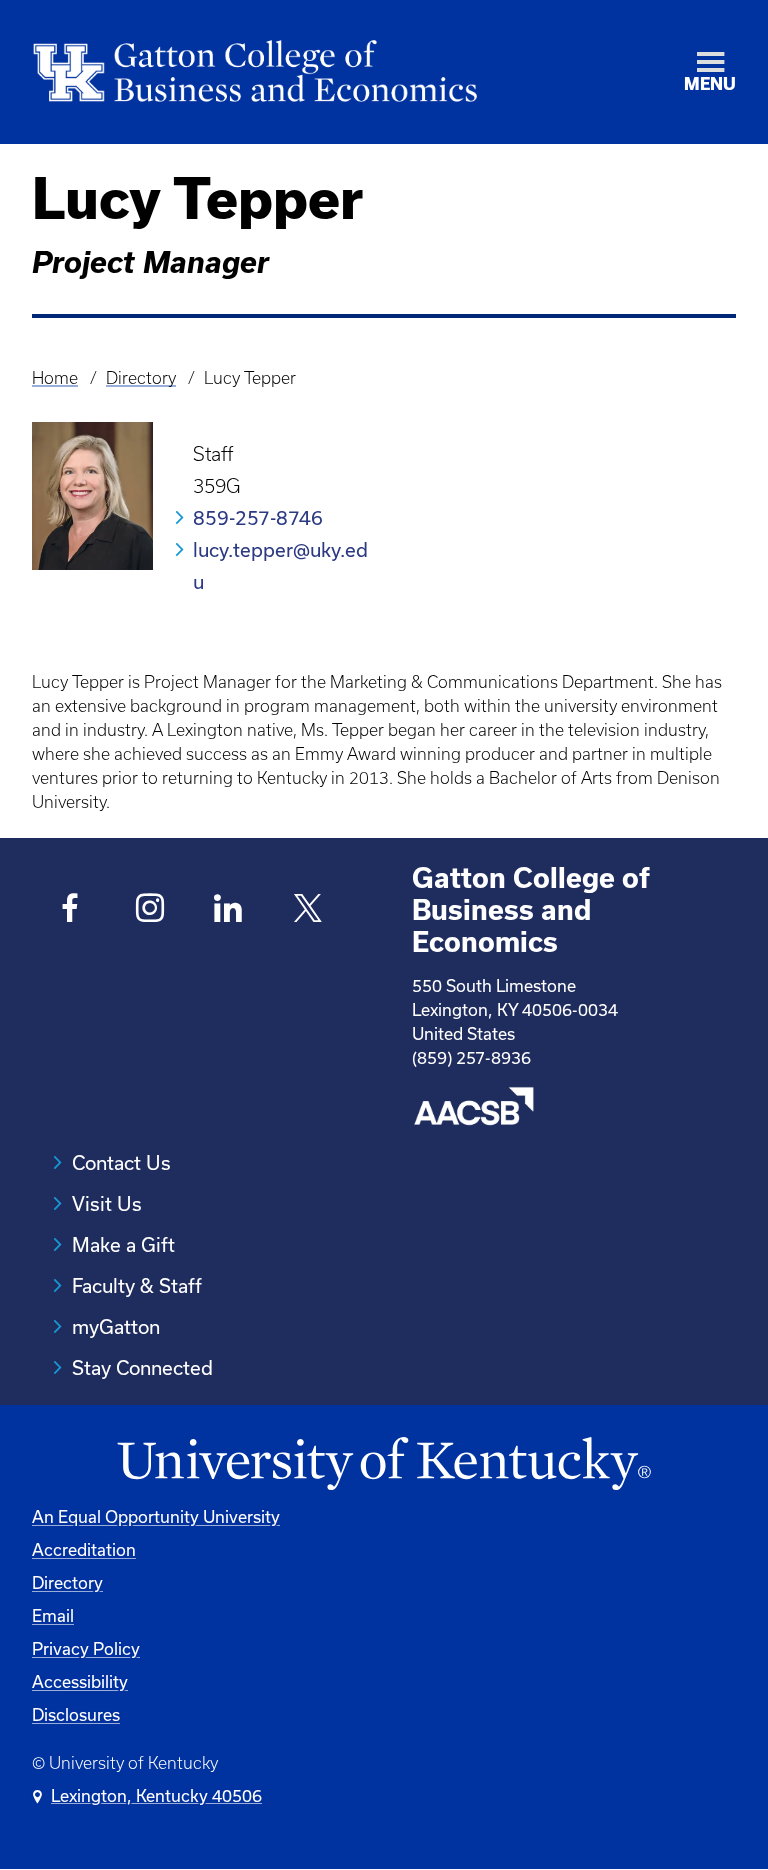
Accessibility (80, 1681)
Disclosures (76, 1714)
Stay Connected (142, 1367)
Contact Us (121, 1162)
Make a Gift (123, 1244)
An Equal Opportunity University (156, 1516)
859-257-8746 (258, 517)
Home (55, 378)
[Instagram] (149, 911)
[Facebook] (70, 911)
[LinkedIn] (228, 911)
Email (53, 1615)
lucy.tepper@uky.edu (280, 565)
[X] (307, 911)
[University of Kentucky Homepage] (384, 1464)
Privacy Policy (86, 1648)
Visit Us (107, 1203)
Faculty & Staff (137, 1285)
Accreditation (84, 1549)
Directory (141, 378)
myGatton (116, 1326)
